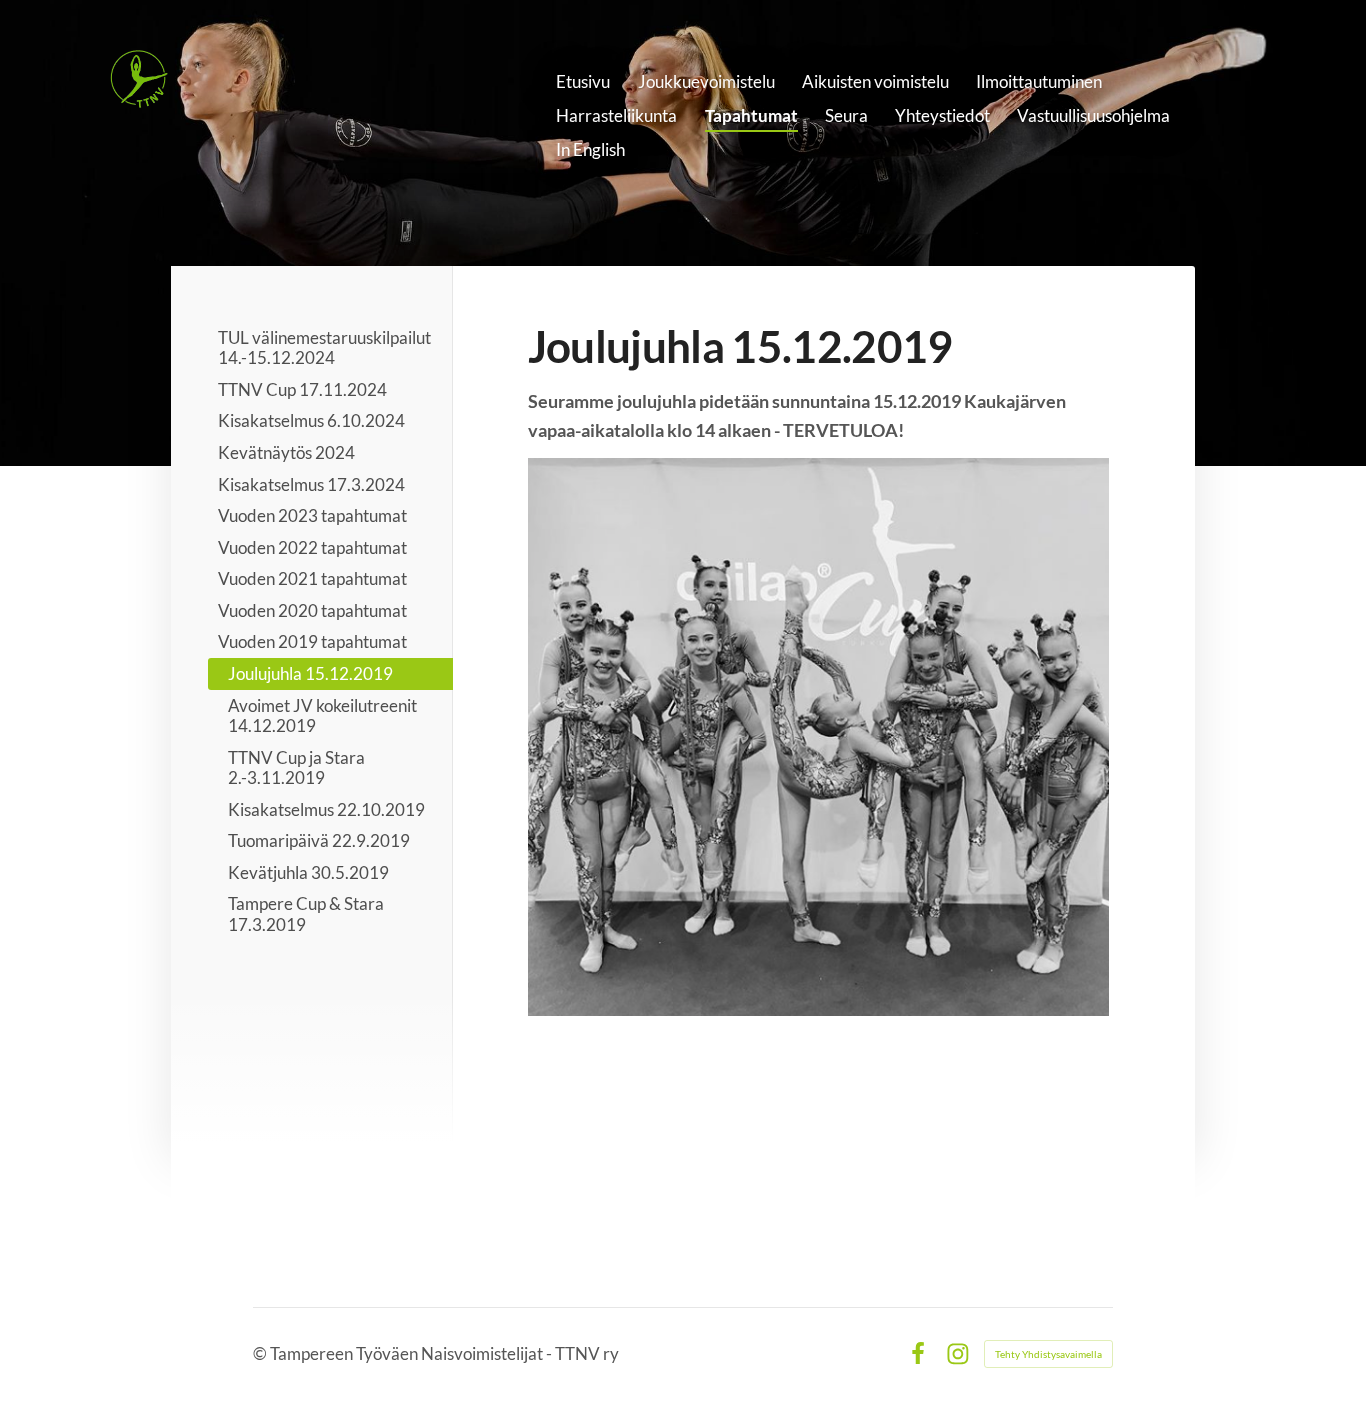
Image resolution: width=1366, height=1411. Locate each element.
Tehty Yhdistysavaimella (1048, 1354)
